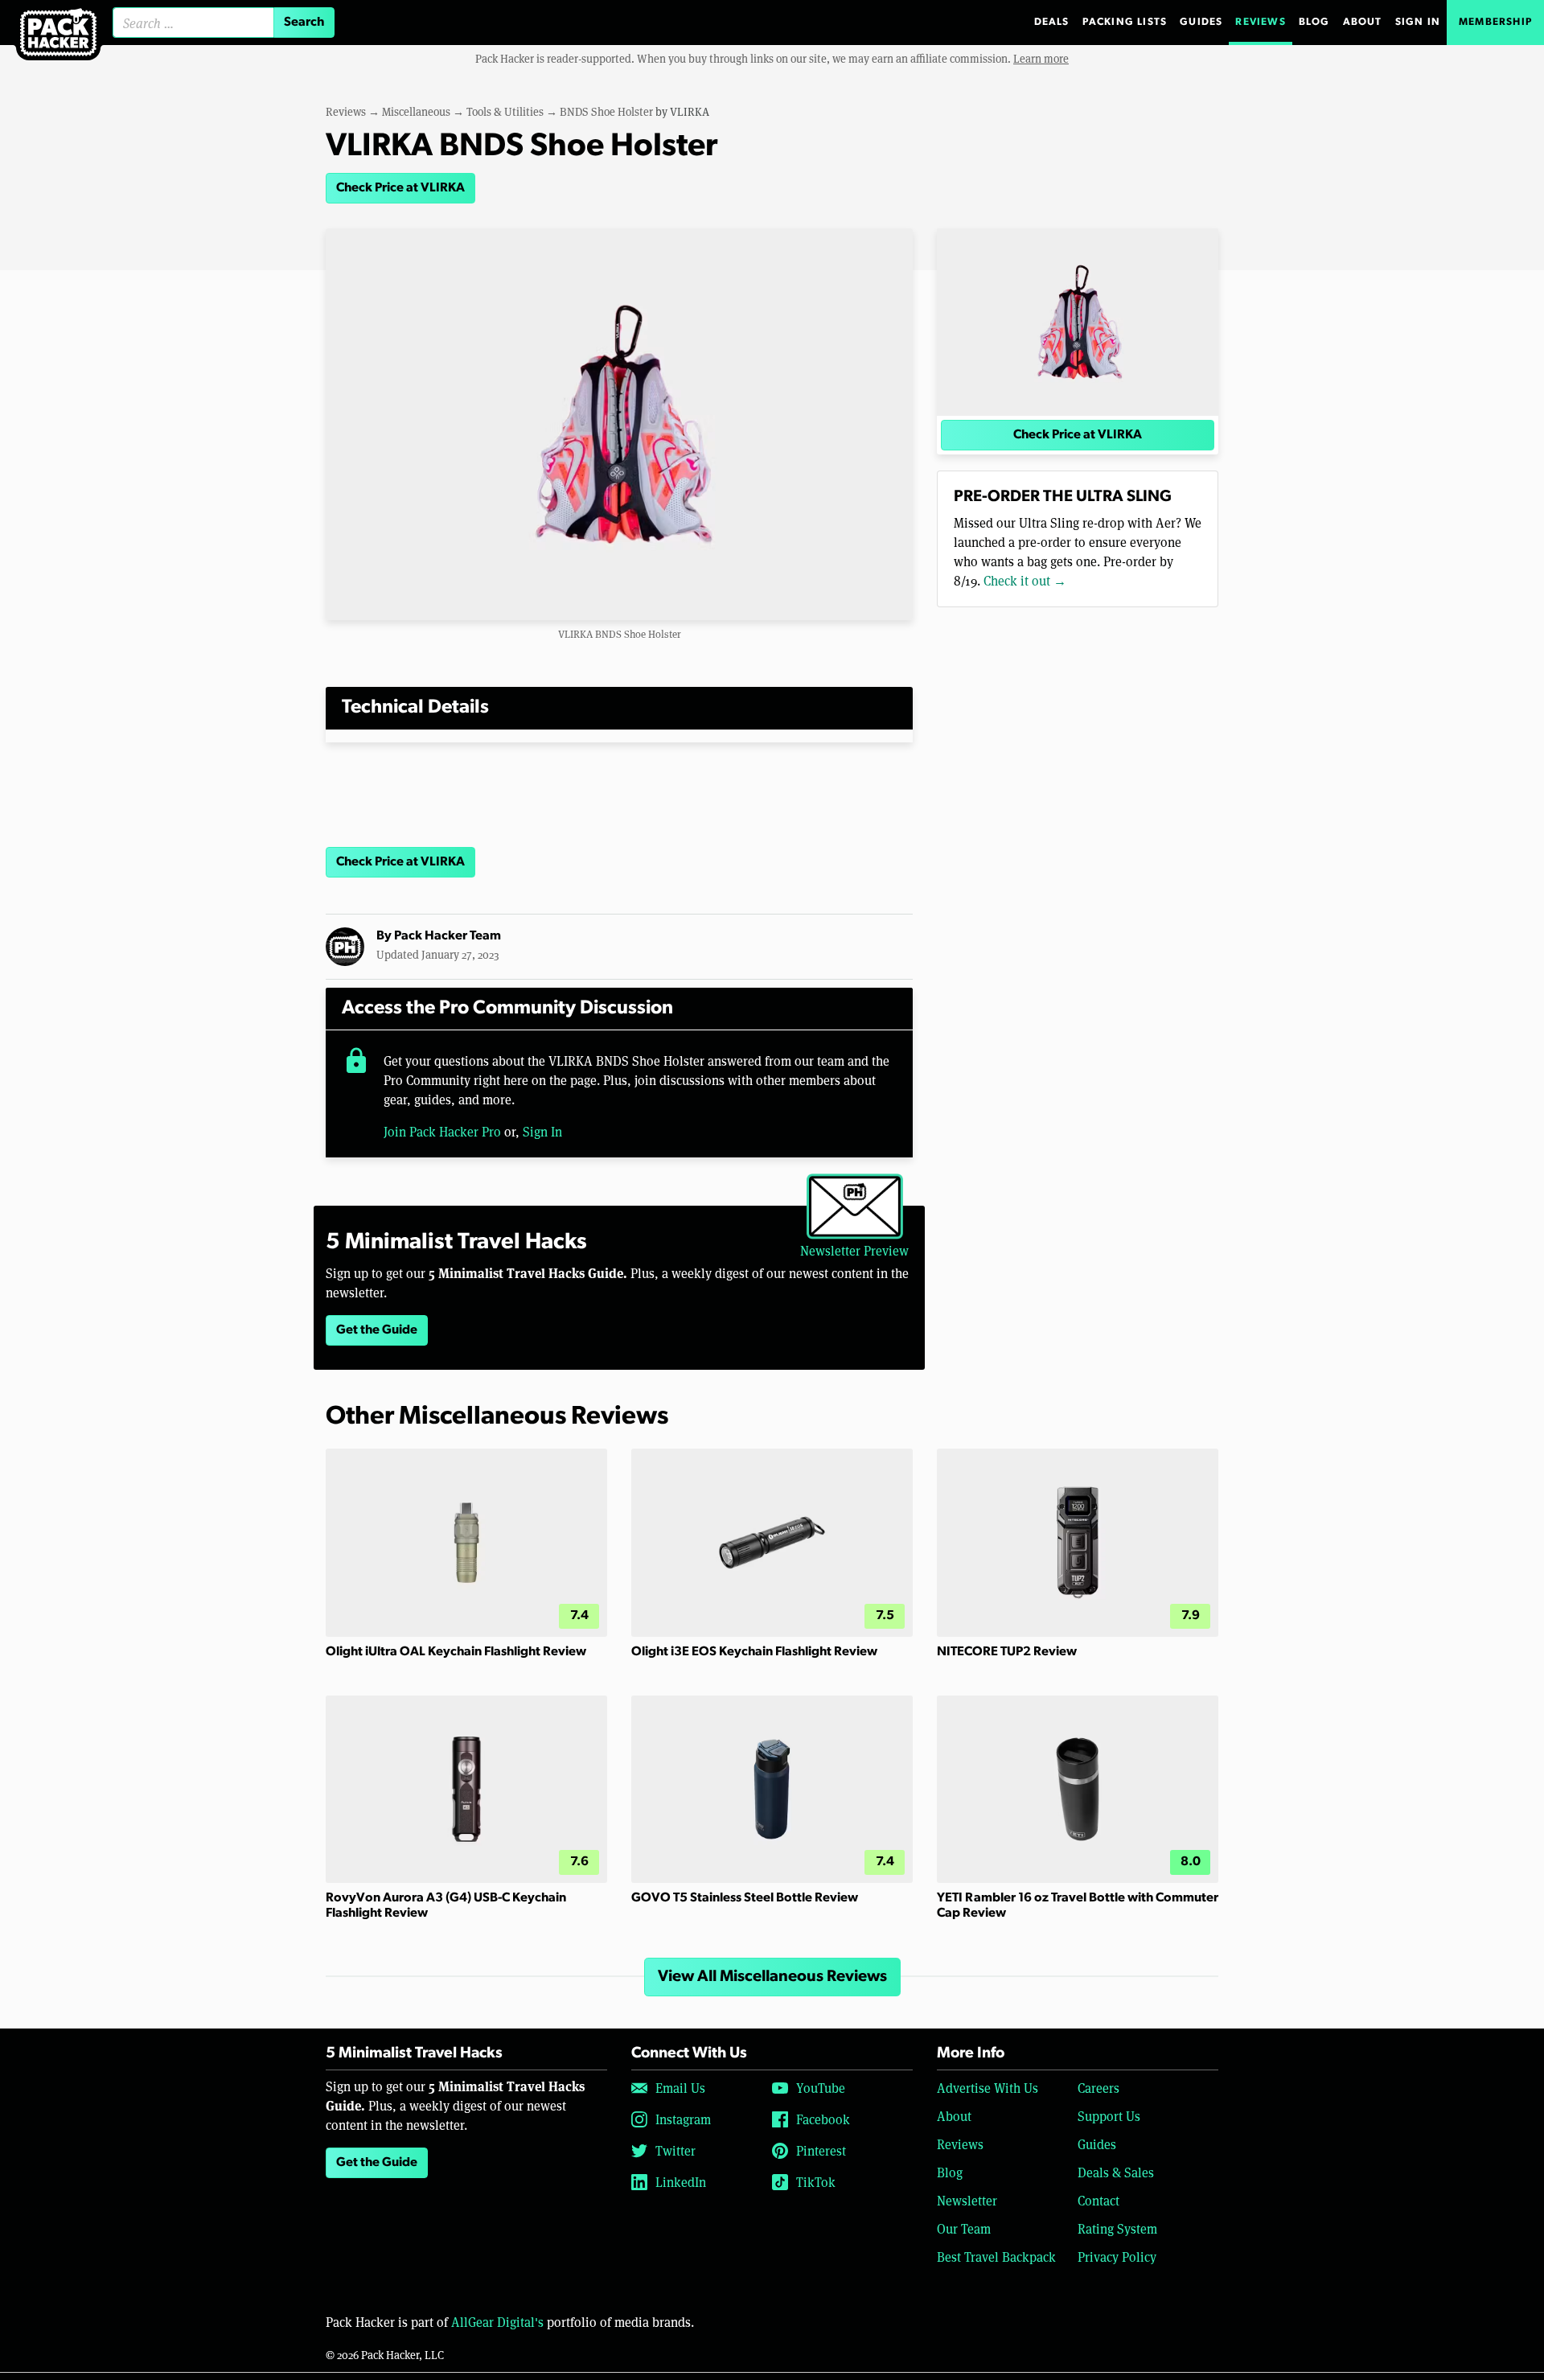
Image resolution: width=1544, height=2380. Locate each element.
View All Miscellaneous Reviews (772, 1977)
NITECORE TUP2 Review (1007, 1652)
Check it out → (1025, 580)
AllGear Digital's (497, 2322)
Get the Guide (377, 1330)
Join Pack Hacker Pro (442, 1131)
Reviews (1260, 22)
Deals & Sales (1116, 2172)
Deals (1052, 22)
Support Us (1109, 2116)
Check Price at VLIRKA (400, 188)
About (1363, 22)
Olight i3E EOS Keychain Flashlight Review (754, 1652)
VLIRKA (690, 111)
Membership (1495, 22)
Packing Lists (1125, 22)
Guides (1201, 22)
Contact (1098, 2200)
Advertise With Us (988, 2088)
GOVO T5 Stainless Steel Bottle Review (745, 1898)
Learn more (1041, 58)
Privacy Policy (1117, 2257)
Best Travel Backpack (996, 2257)
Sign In (1418, 22)
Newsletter (967, 2200)
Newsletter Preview (854, 1250)
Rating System (1117, 2228)
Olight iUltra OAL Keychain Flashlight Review (456, 1652)
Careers (1098, 2088)
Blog (1314, 22)
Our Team (964, 2228)
